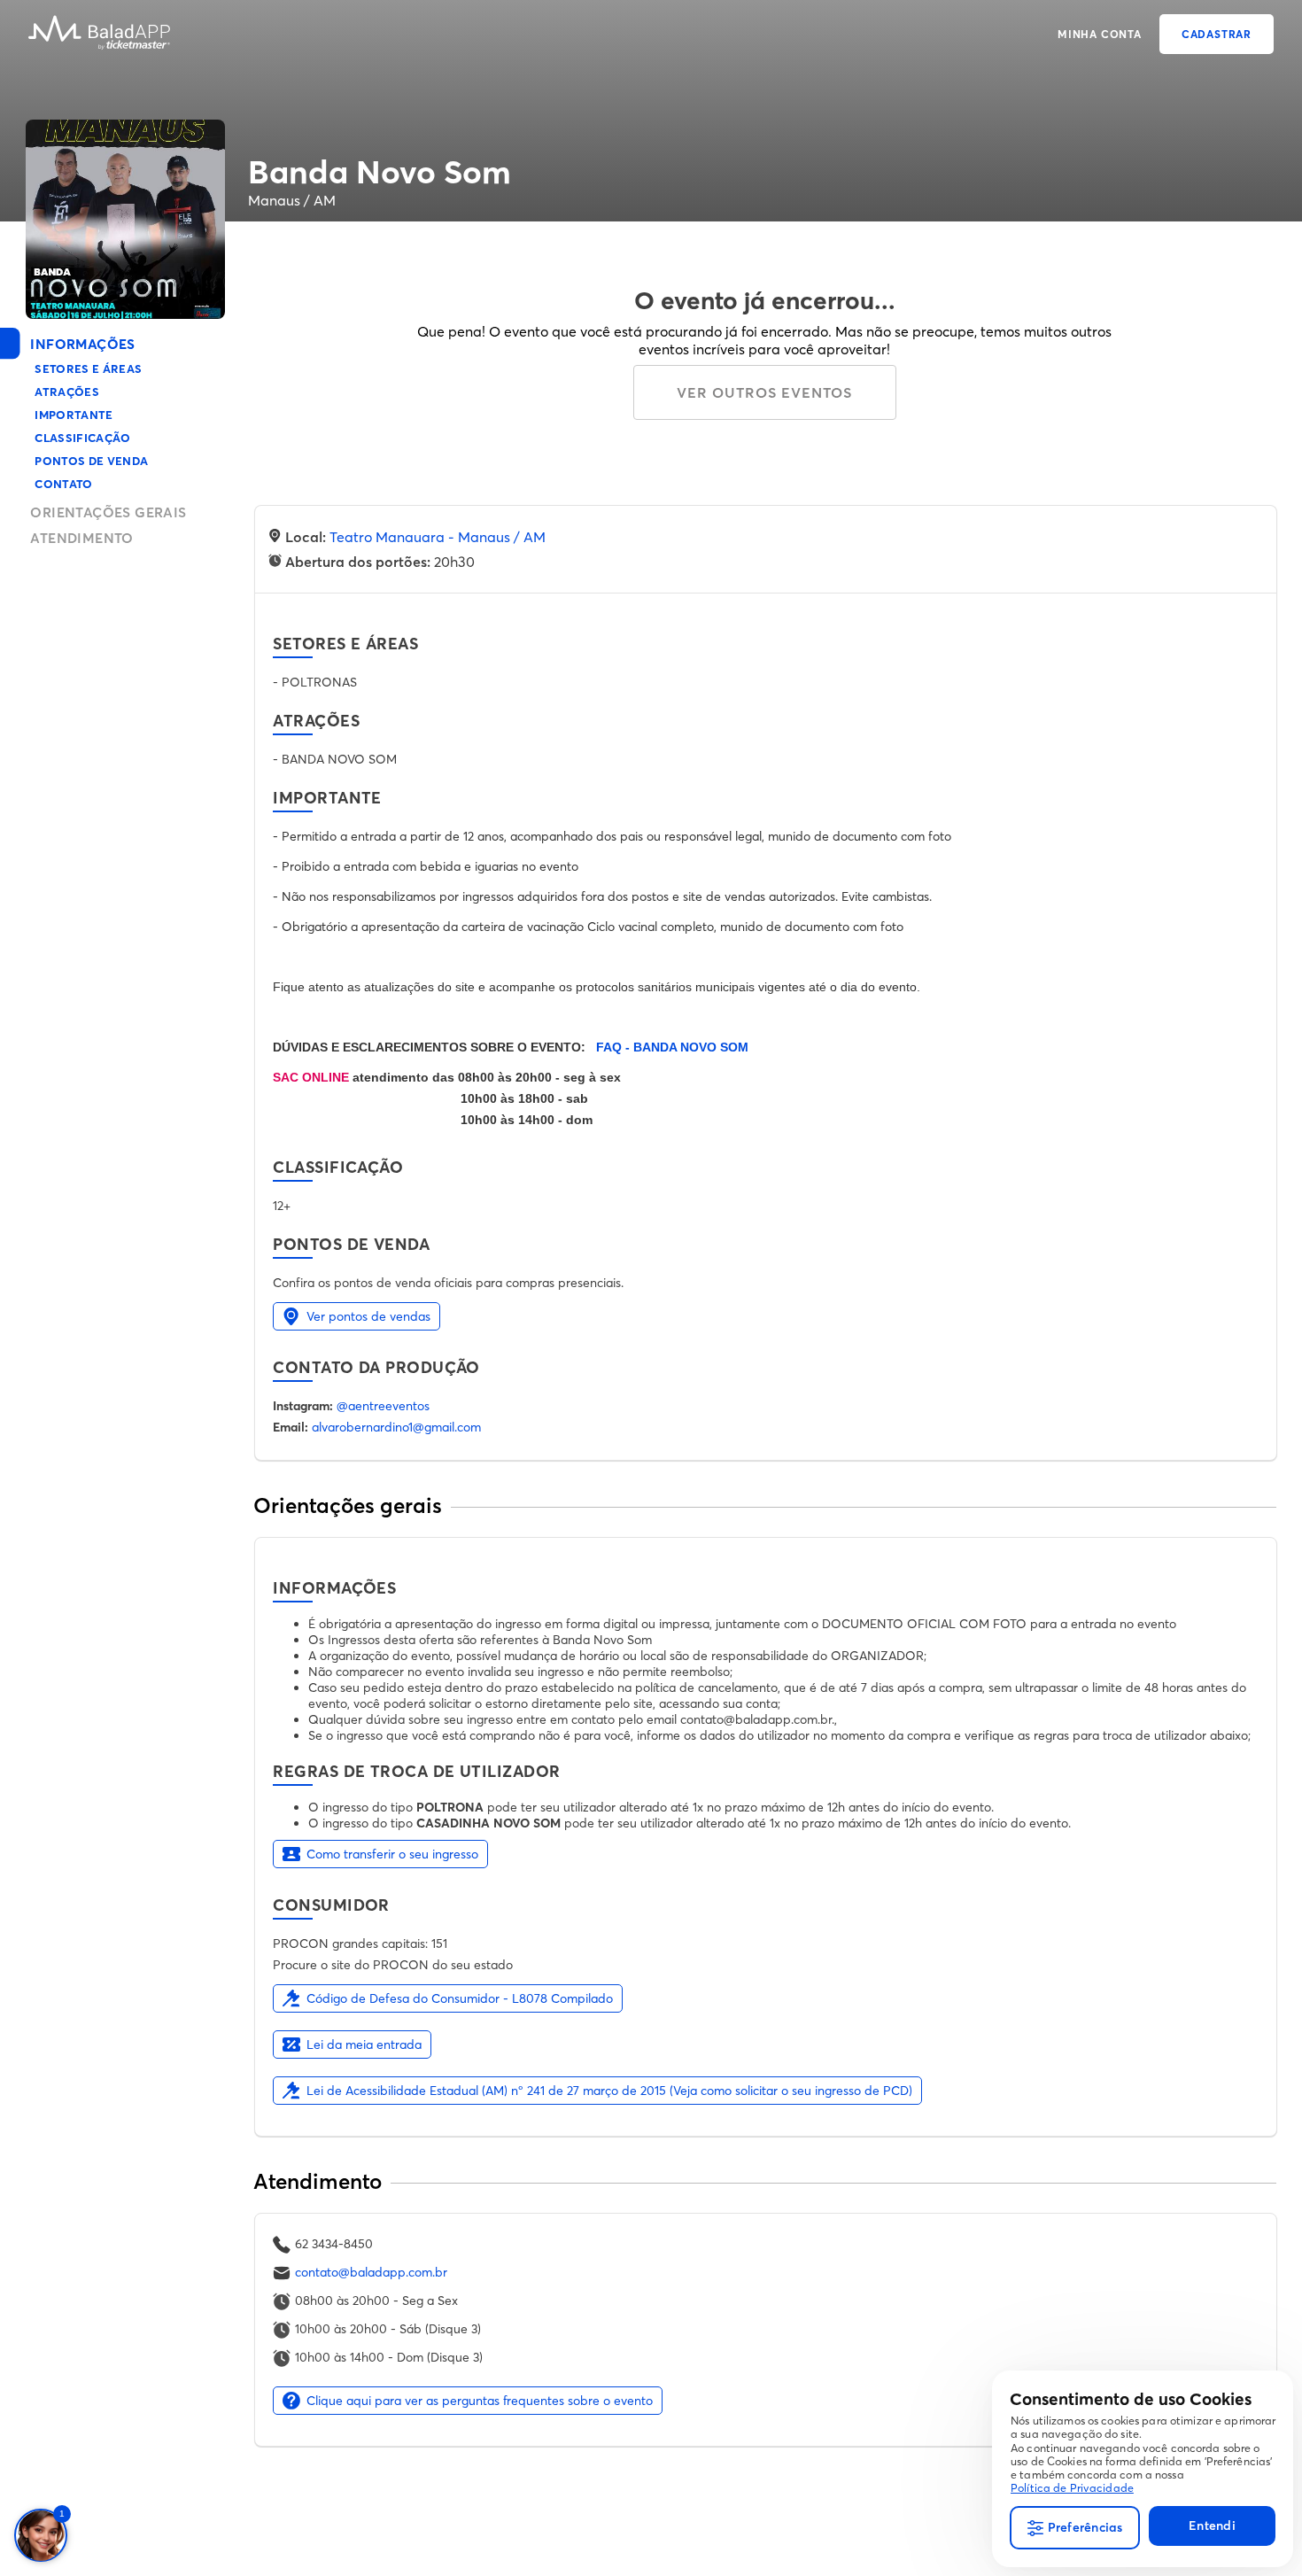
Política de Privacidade (1072, 2488)
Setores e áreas (88, 369)
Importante (74, 415)
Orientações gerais (108, 512)
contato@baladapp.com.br (371, 2272)
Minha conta (1100, 34)
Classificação (82, 438)
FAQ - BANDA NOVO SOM (672, 1047)
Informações (82, 344)
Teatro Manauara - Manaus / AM (438, 537)
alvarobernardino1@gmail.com (396, 1427)
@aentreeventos (383, 1406)
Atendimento (81, 538)
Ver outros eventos (764, 392)
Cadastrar (1217, 34)
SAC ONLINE (313, 1077)
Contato (63, 484)
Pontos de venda (91, 461)
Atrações (67, 392)
